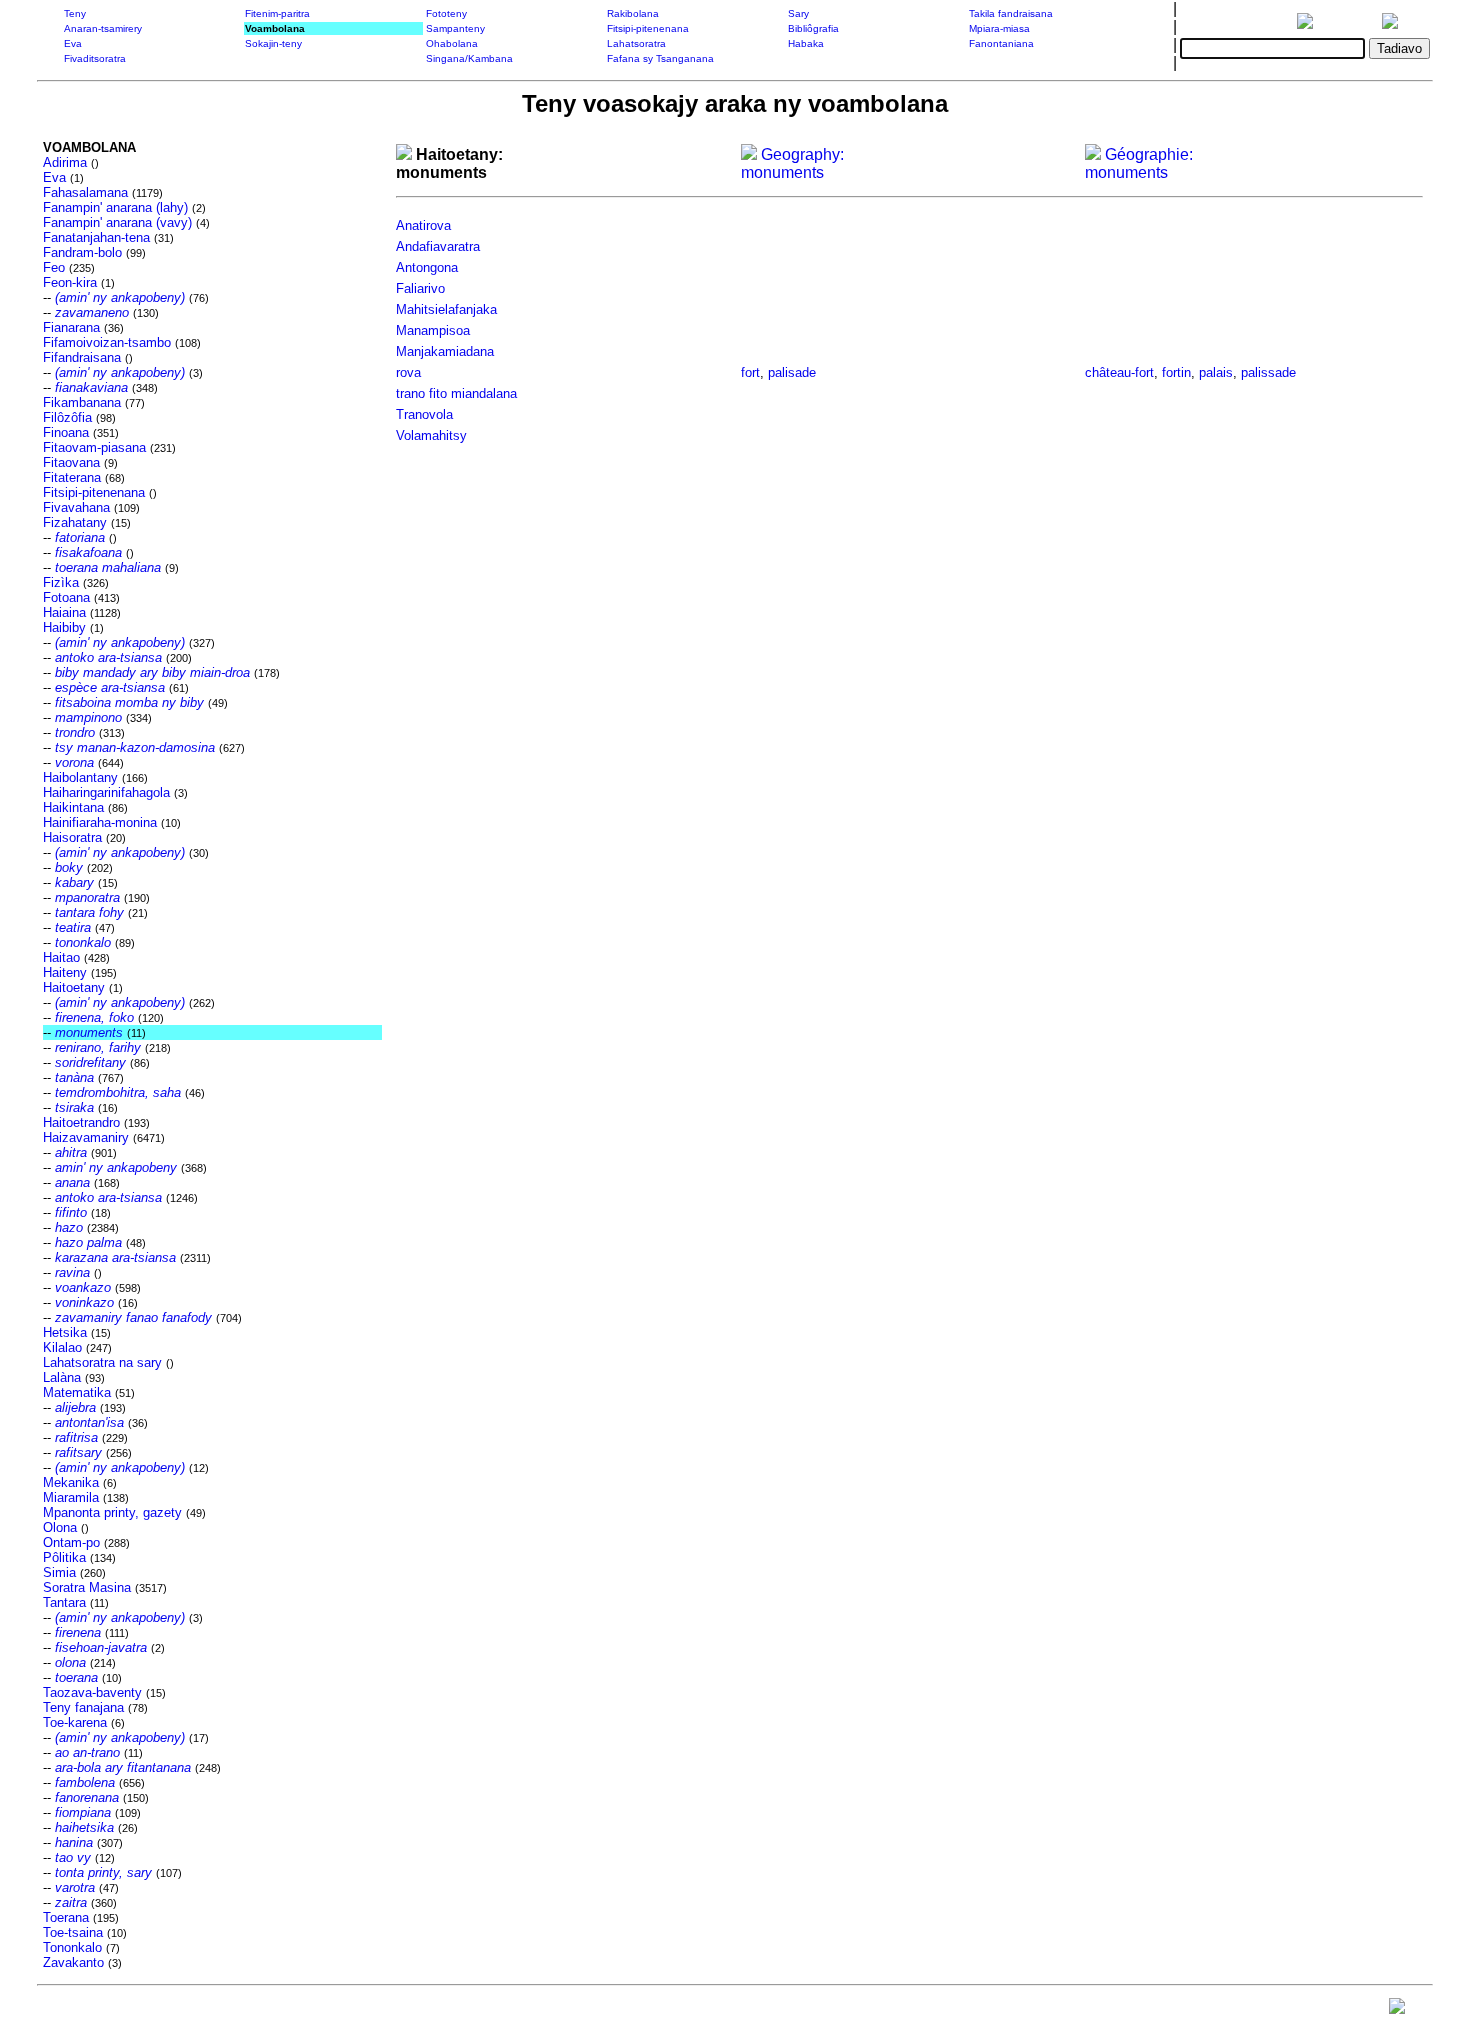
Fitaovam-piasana (94, 447)
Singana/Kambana (469, 58)
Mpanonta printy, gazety (112, 1512)
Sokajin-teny (273, 43)
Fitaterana (72, 477)
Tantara (64, 1602)
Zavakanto (73, 1962)
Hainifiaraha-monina (100, 822)
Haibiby (64, 627)
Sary (798, 13)
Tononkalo (72, 1947)
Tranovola (424, 414)
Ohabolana (452, 43)
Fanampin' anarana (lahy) (115, 207)
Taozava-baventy (92, 1692)
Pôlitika (64, 1557)
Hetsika (65, 1332)
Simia (59, 1572)
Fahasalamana (85, 192)
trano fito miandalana (456, 393)
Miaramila (71, 1497)
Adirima (65, 162)
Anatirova (423, 225)
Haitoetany (74, 987)
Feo (54, 267)
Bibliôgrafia (813, 28)
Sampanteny (455, 28)
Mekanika (71, 1482)
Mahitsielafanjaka (446, 309)
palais (1216, 372)
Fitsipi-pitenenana (648, 28)
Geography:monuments (792, 163)
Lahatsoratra (636, 43)
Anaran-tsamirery (103, 28)
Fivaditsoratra (95, 58)
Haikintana (73, 807)
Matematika (77, 1392)
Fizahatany (75, 522)
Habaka (806, 43)
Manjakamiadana (445, 351)
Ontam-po (71, 1542)
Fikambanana (82, 402)
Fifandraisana (82, 357)
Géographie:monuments (1139, 163)
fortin (1176, 372)
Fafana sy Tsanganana (660, 58)
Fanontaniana (1001, 43)
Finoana (66, 432)
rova (408, 372)
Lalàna (62, 1377)
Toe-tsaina (73, 1932)
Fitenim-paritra (277, 13)
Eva (73, 43)
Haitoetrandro (81, 1122)
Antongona (427, 267)
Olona (60, 1527)
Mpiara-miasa (999, 28)
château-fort (1119, 372)
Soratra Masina (87, 1587)
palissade (1268, 372)
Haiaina (64, 612)
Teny (75, 13)
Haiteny (65, 972)
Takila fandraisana (1011, 13)
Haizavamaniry (86, 1137)
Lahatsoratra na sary (102, 1362)
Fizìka (61, 582)
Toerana (66, 1917)
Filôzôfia (67, 417)
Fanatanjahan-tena (96, 237)
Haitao (61, 957)
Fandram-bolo (82, 252)
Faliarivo (420, 288)
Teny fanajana (83, 1707)
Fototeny (446, 13)
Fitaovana (71, 462)
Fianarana (71, 327)
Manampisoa (433, 330)
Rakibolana (633, 13)
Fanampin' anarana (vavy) (117, 222)
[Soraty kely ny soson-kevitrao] (1397, 2010)
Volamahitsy (431, 435)
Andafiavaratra (438, 246)
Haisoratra (72, 837)
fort (750, 372)
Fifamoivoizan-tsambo (107, 342)
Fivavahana (76, 507)
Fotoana (66, 597)
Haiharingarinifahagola (106, 792)
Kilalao (62, 1347)
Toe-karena (75, 1722)
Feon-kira (70, 282)
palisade (792, 372)
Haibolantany (80, 777)
